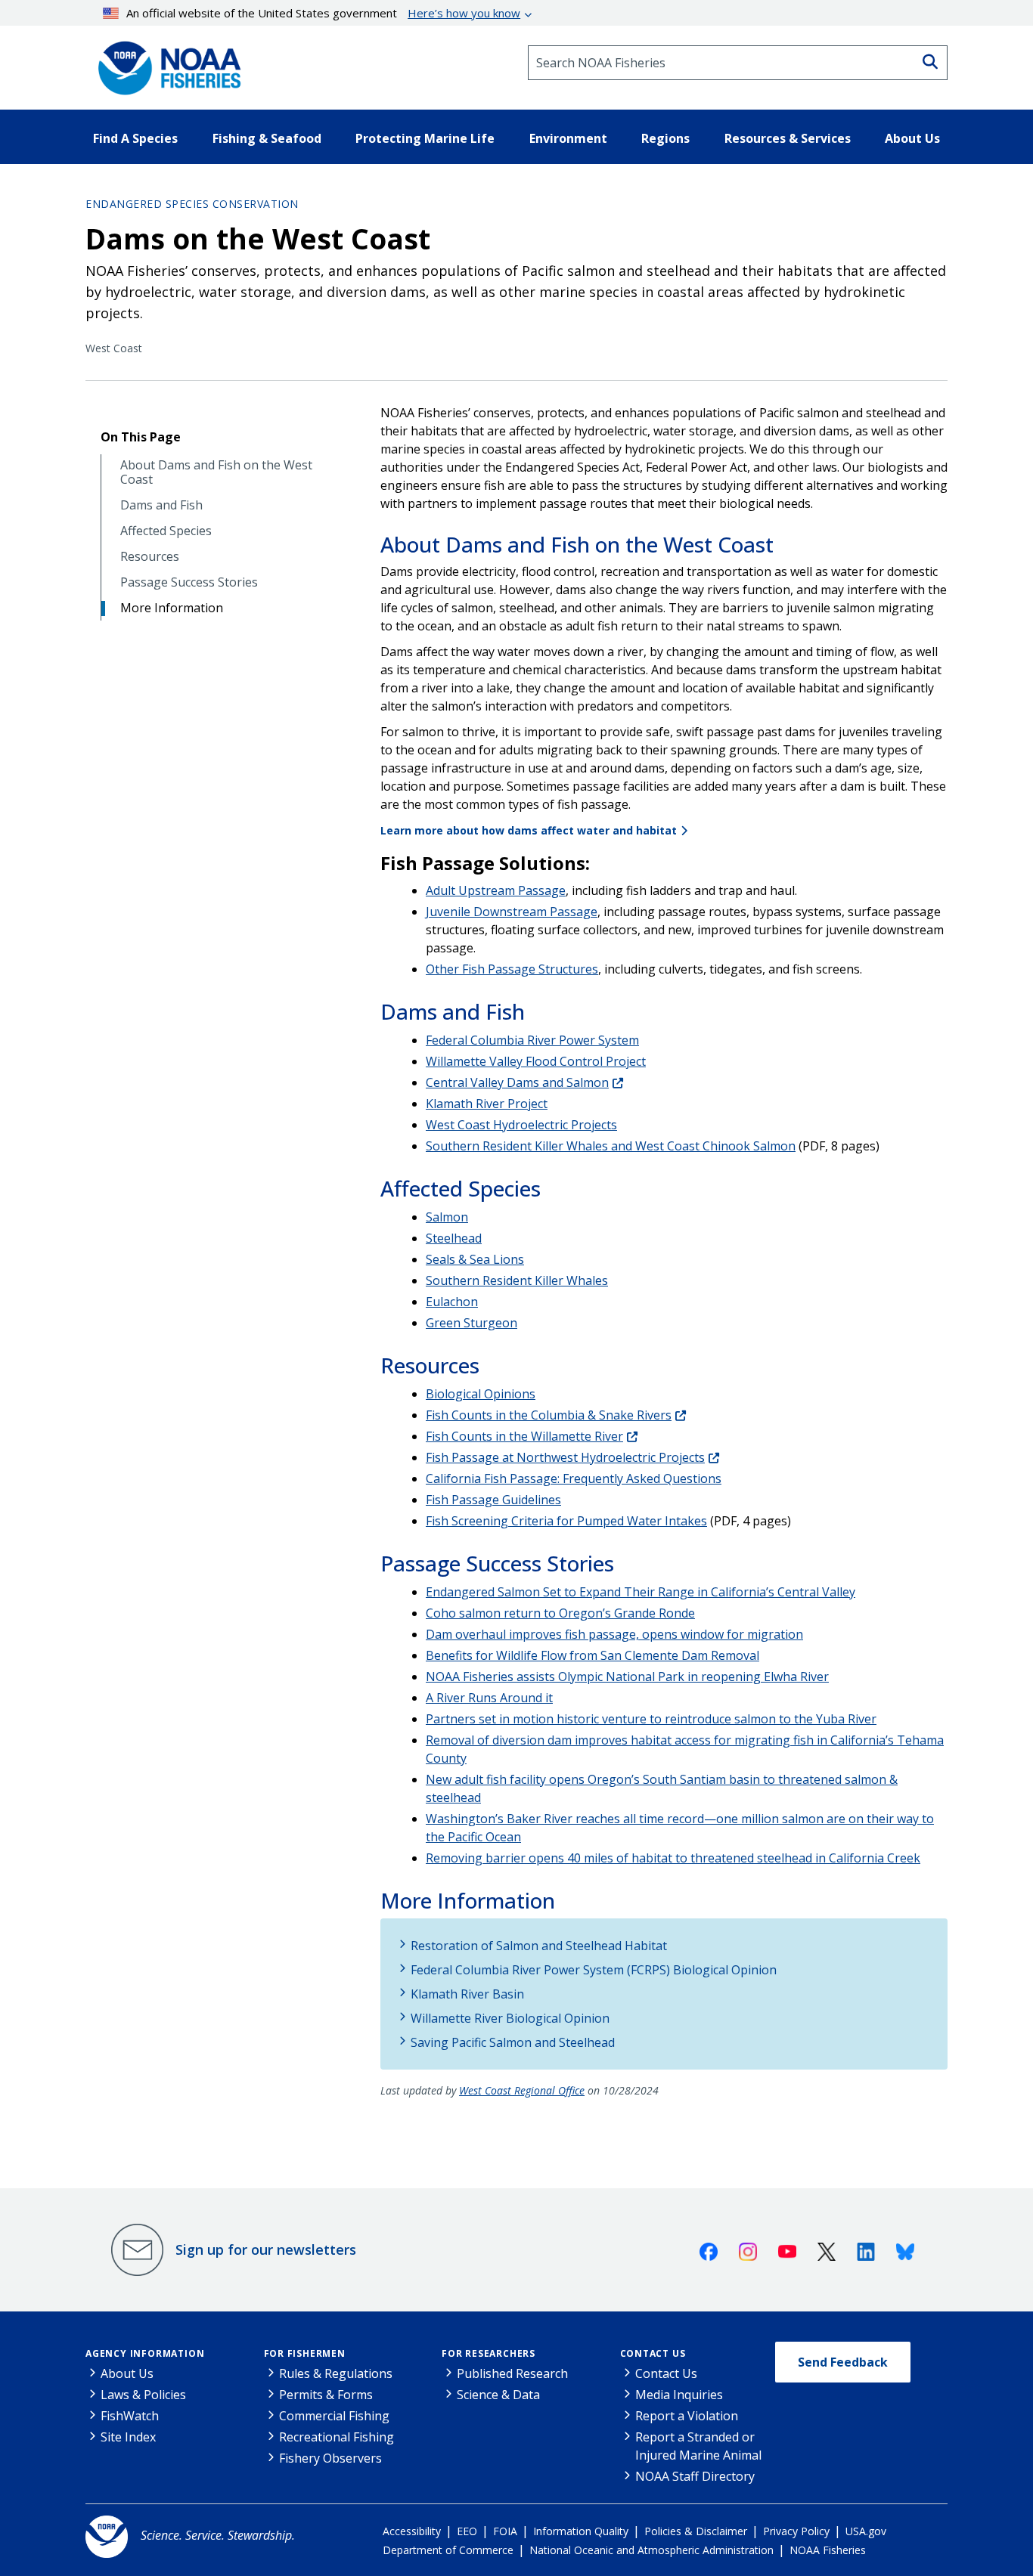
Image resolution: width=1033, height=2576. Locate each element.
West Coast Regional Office (522, 2090)
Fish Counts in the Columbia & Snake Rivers (549, 1415)
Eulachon (452, 1302)
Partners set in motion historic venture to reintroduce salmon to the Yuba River (651, 1719)
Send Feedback (843, 2362)
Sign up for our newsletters (266, 2249)
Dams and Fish (161, 505)
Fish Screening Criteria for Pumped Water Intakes (566, 1521)
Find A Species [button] (135, 138)
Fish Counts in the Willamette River (524, 1436)
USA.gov (866, 2531)
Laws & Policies (143, 2395)
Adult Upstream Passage (496, 890)
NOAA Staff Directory (695, 2476)
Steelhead (454, 1238)
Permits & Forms (326, 2395)
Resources (150, 557)
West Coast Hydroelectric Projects (521, 1125)
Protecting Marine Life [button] (425, 138)
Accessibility (412, 2531)
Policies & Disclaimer (696, 2531)
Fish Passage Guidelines (493, 1500)
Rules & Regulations (336, 2373)
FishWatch (130, 2416)
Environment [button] (568, 138)
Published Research (512, 2373)
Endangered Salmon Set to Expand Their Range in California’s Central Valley (641, 1592)
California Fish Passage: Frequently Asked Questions (574, 1478)
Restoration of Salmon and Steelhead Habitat (539, 1946)
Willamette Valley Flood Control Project (536, 1061)
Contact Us (653, 2353)
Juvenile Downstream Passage (512, 912)
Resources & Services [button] (788, 138)
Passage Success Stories (189, 582)
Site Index (128, 2437)
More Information (172, 608)
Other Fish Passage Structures (512, 969)
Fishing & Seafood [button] (267, 138)
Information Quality (581, 2531)
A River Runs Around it (489, 1698)
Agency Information (145, 2353)
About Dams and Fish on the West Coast (216, 472)
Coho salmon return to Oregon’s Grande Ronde (560, 1613)
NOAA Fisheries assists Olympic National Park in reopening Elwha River (627, 1677)
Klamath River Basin (467, 1994)
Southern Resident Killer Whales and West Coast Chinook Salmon (611, 1146)
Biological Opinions (481, 1394)
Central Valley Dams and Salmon (517, 1082)
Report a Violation (687, 2416)
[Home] (165, 63)
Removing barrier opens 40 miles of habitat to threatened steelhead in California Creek (673, 1858)
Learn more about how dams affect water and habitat (529, 830)
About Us (127, 2373)
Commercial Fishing (334, 2416)
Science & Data (498, 2395)
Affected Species (166, 531)
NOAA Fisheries (828, 2550)
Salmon (447, 1217)
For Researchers (489, 2353)
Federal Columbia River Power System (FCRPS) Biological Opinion (594, 1970)
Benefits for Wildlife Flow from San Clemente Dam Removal (593, 1655)
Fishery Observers (330, 2458)
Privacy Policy (796, 2531)
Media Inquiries (679, 2395)
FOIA (505, 2531)
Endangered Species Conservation (192, 204)
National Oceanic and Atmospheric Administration (651, 2550)
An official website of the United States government (323, 13)
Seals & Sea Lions (475, 1259)
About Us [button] (912, 138)
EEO (467, 2531)
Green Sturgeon (472, 1323)
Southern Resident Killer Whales (517, 1280)
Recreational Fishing (337, 2437)
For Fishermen (305, 2353)
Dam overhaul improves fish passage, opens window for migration (614, 1634)
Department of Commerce (448, 2550)
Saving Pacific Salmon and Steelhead (513, 2042)
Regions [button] (665, 138)
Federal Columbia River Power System (532, 1040)
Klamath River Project (487, 1104)
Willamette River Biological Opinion (510, 2018)
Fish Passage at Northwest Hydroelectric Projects (565, 1457)
